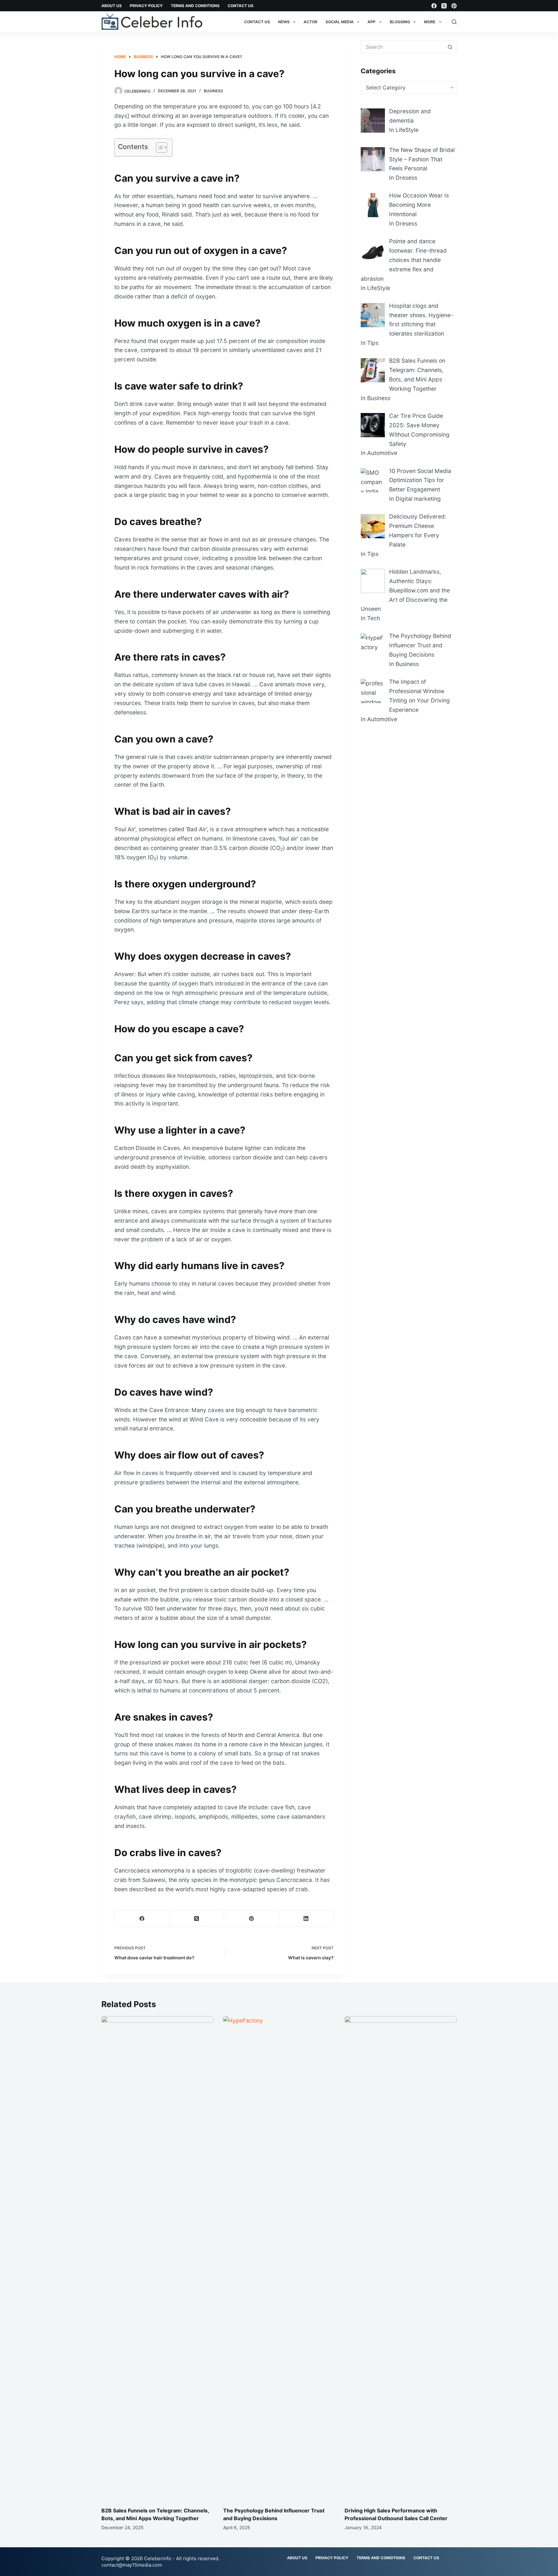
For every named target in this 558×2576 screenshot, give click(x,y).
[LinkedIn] (306, 1919)
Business (213, 91)
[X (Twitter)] (444, 6)
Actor (310, 22)
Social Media (340, 22)
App (372, 22)
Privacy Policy (146, 6)
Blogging (400, 22)
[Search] (454, 22)
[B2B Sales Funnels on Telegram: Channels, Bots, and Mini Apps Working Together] (157, 2258)
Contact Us (241, 6)
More (430, 22)
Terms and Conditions (195, 6)
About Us (112, 6)
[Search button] (450, 47)
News (284, 22)
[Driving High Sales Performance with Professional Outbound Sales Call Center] (401, 2258)
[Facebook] (434, 6)
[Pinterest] (454, 6)
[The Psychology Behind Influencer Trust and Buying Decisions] (279, 2258)
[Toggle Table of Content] (158, 147)
